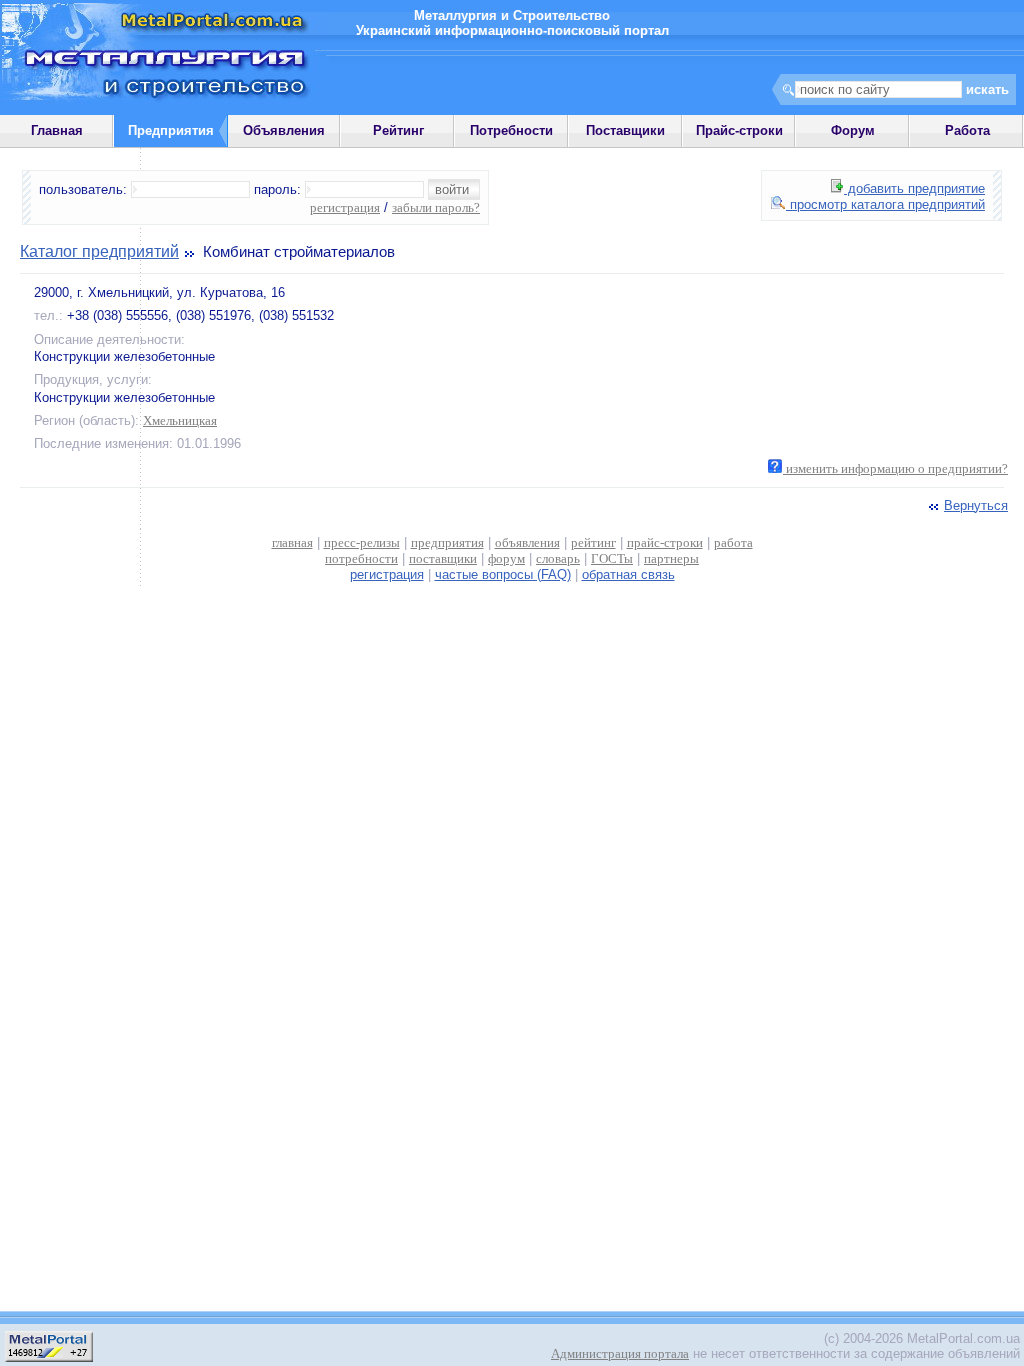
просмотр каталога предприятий (885, 204)
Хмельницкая (180, 420)
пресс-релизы (362, 542)
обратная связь (628, 574)
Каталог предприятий (99, 251)
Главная (57, 130)
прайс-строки (665, 542)
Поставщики (625, 130)
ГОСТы (612, 558)
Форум (853, 130)
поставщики (443, 558)
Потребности (511, 130)
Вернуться (976, 505)
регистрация (345, 207)
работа (733, 542)
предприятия (447, 542)
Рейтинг (398, 130)
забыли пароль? (436, 207)
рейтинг (593, 542)
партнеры (671, 558)
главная (292, 542)
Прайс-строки (739, 130)
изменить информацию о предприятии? (895, 468)
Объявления (284, 130)
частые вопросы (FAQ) (503, 574)
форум (506, 558)
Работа (967, 130)
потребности (361, 558)
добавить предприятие (914, 188)
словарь (558, 558)
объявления (527, 542)
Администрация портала (620, 1353)
